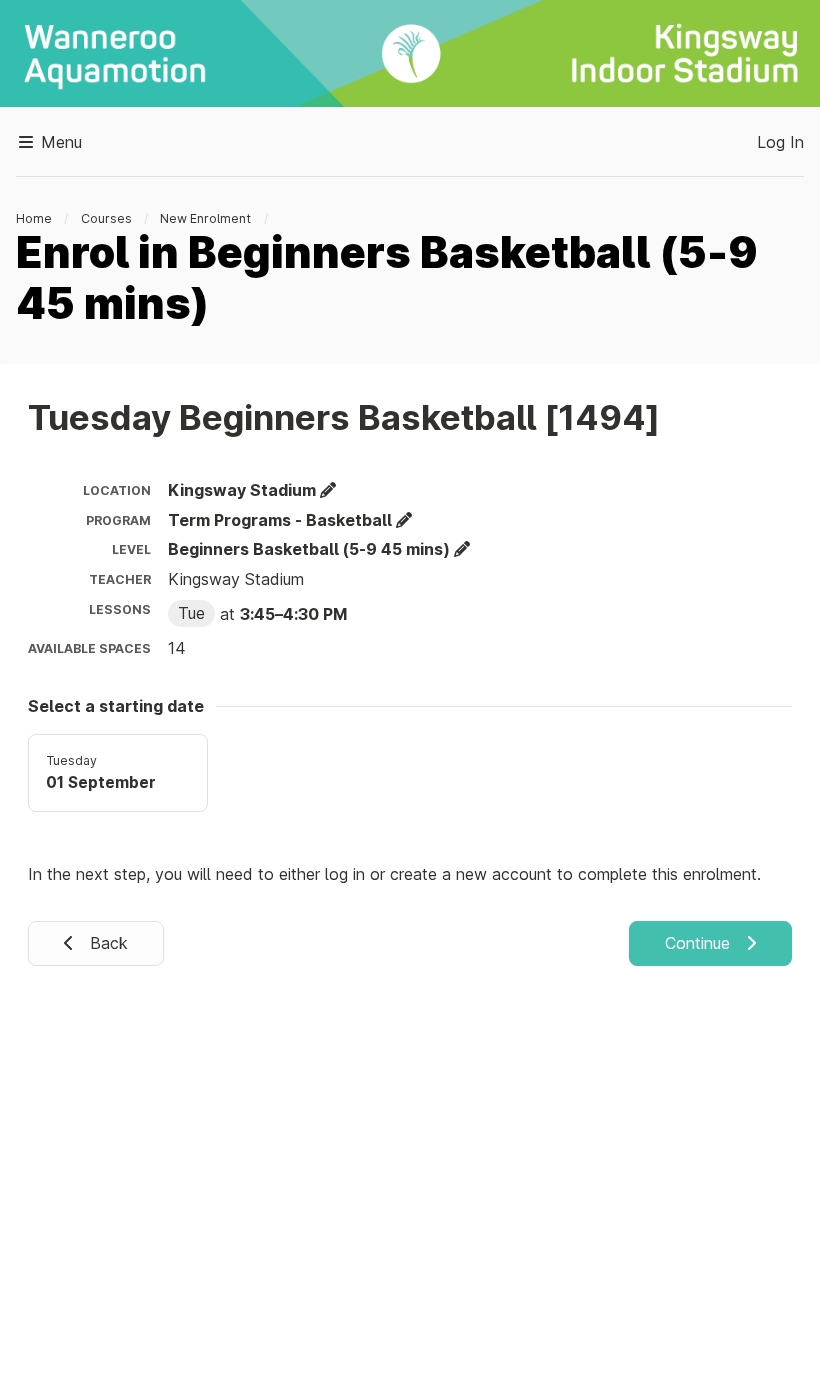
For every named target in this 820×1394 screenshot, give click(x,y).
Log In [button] (780, 142)
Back (106, 943)
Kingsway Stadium (244, 490)
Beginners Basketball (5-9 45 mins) (311, 549)
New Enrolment (205, 218)
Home (34, 218)
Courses (106, 218)
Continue (700, 943)
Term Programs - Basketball (282, 520)
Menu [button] (59, 142)
